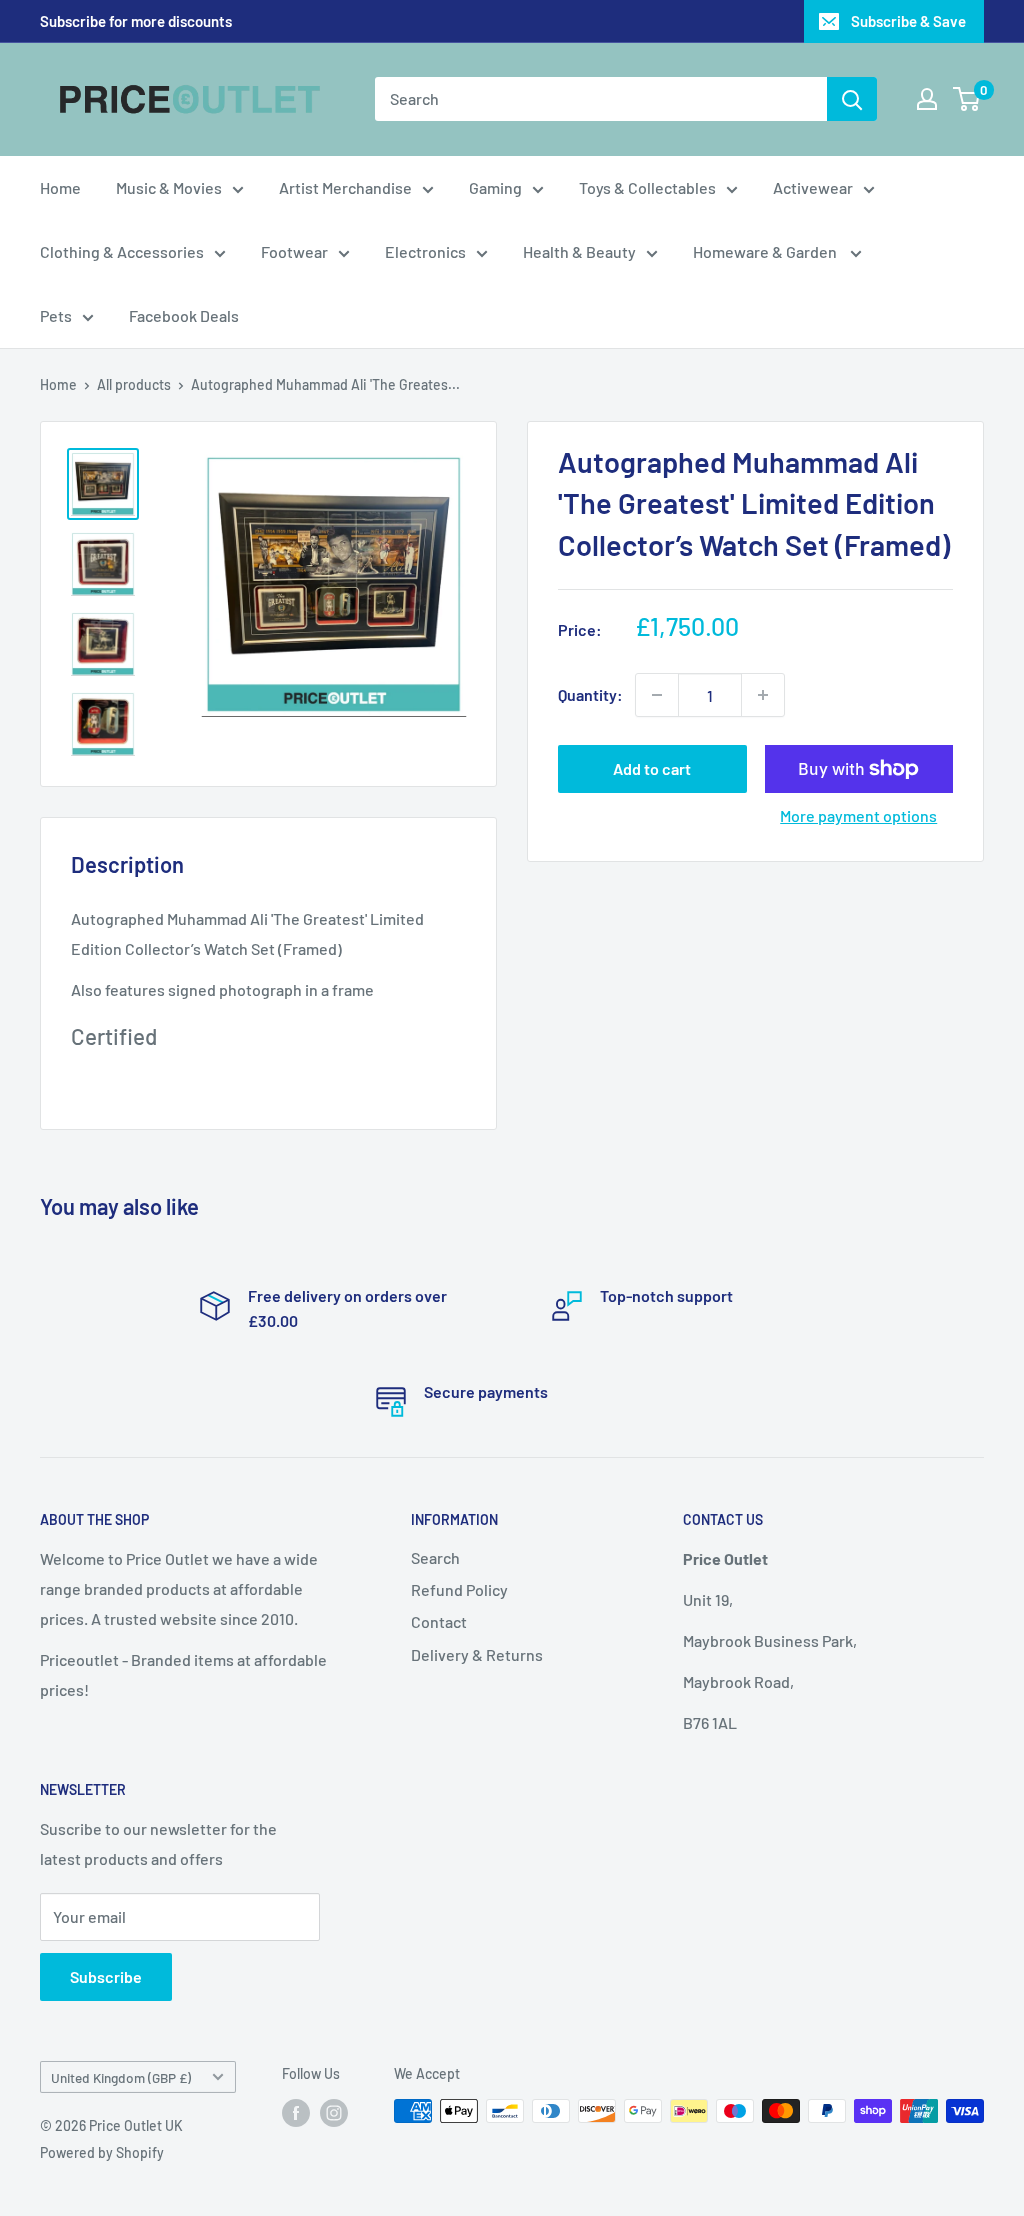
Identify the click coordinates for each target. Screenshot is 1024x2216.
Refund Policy (459, 1589)
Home (60, 187)
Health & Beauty (579, 251)
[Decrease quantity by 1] (657, 695)
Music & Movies (169, 187)
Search (435, 1557)
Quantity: (590, 694)
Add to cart (652, 768)
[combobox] (601, 99)
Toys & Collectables (647, 187)
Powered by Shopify (102, 2152)
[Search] (852, 99)
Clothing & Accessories (122, 251)
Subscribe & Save (908, 21)
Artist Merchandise (345, 187)
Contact (439, 1621)
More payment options (858, 815)
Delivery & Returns (477, 1654)
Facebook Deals (184, 315)
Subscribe (106, 1976)
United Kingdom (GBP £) (121, 2077)
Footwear (294, 251)
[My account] (927, 99)
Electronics (425, 251)
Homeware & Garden (766, 251)
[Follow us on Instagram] (334, 2113)
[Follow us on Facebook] (296, 2113)
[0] (967, 99)
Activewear (813, 187)
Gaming (495, 187)
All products (134, 384)
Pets (56, 315)
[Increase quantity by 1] (763, 695)
